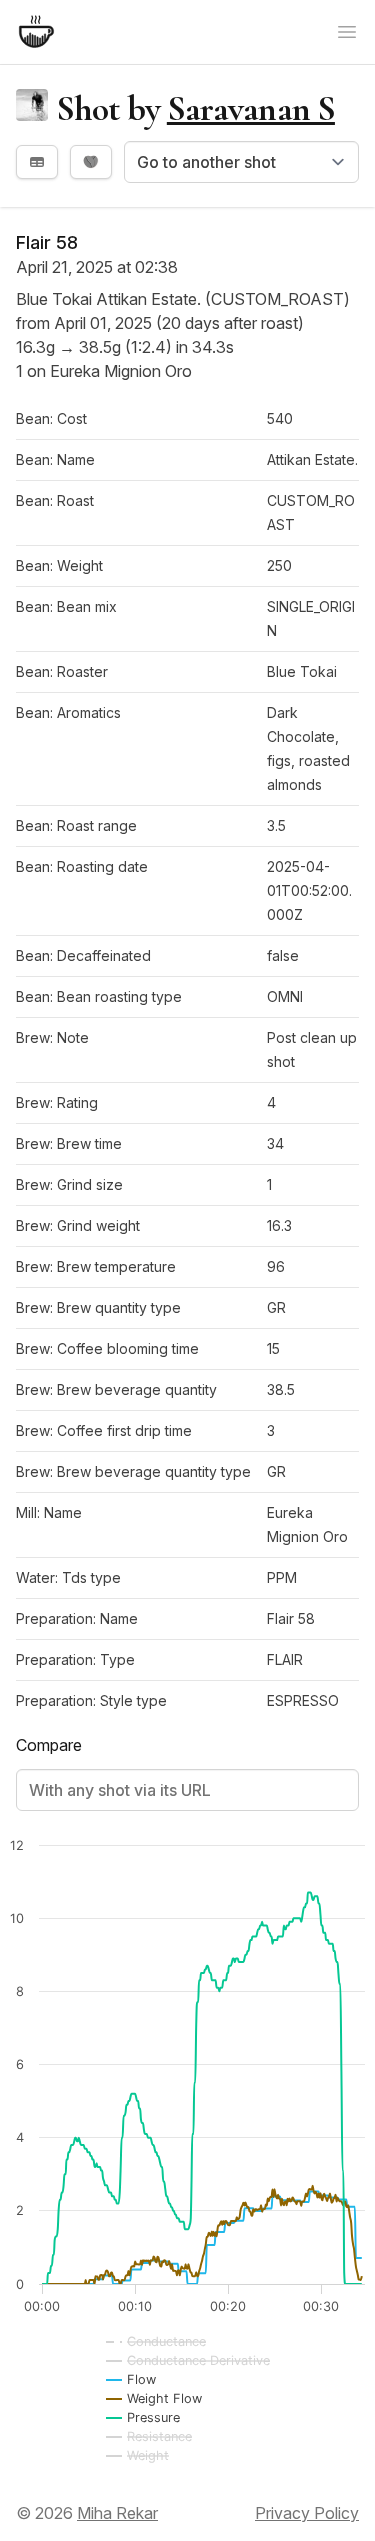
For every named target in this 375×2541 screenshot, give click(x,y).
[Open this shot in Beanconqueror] (91, 162)
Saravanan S (251, 108)
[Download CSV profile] (37, 162)
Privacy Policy (307, 2513)
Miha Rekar (117, 2513)
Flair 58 (47, 242)
